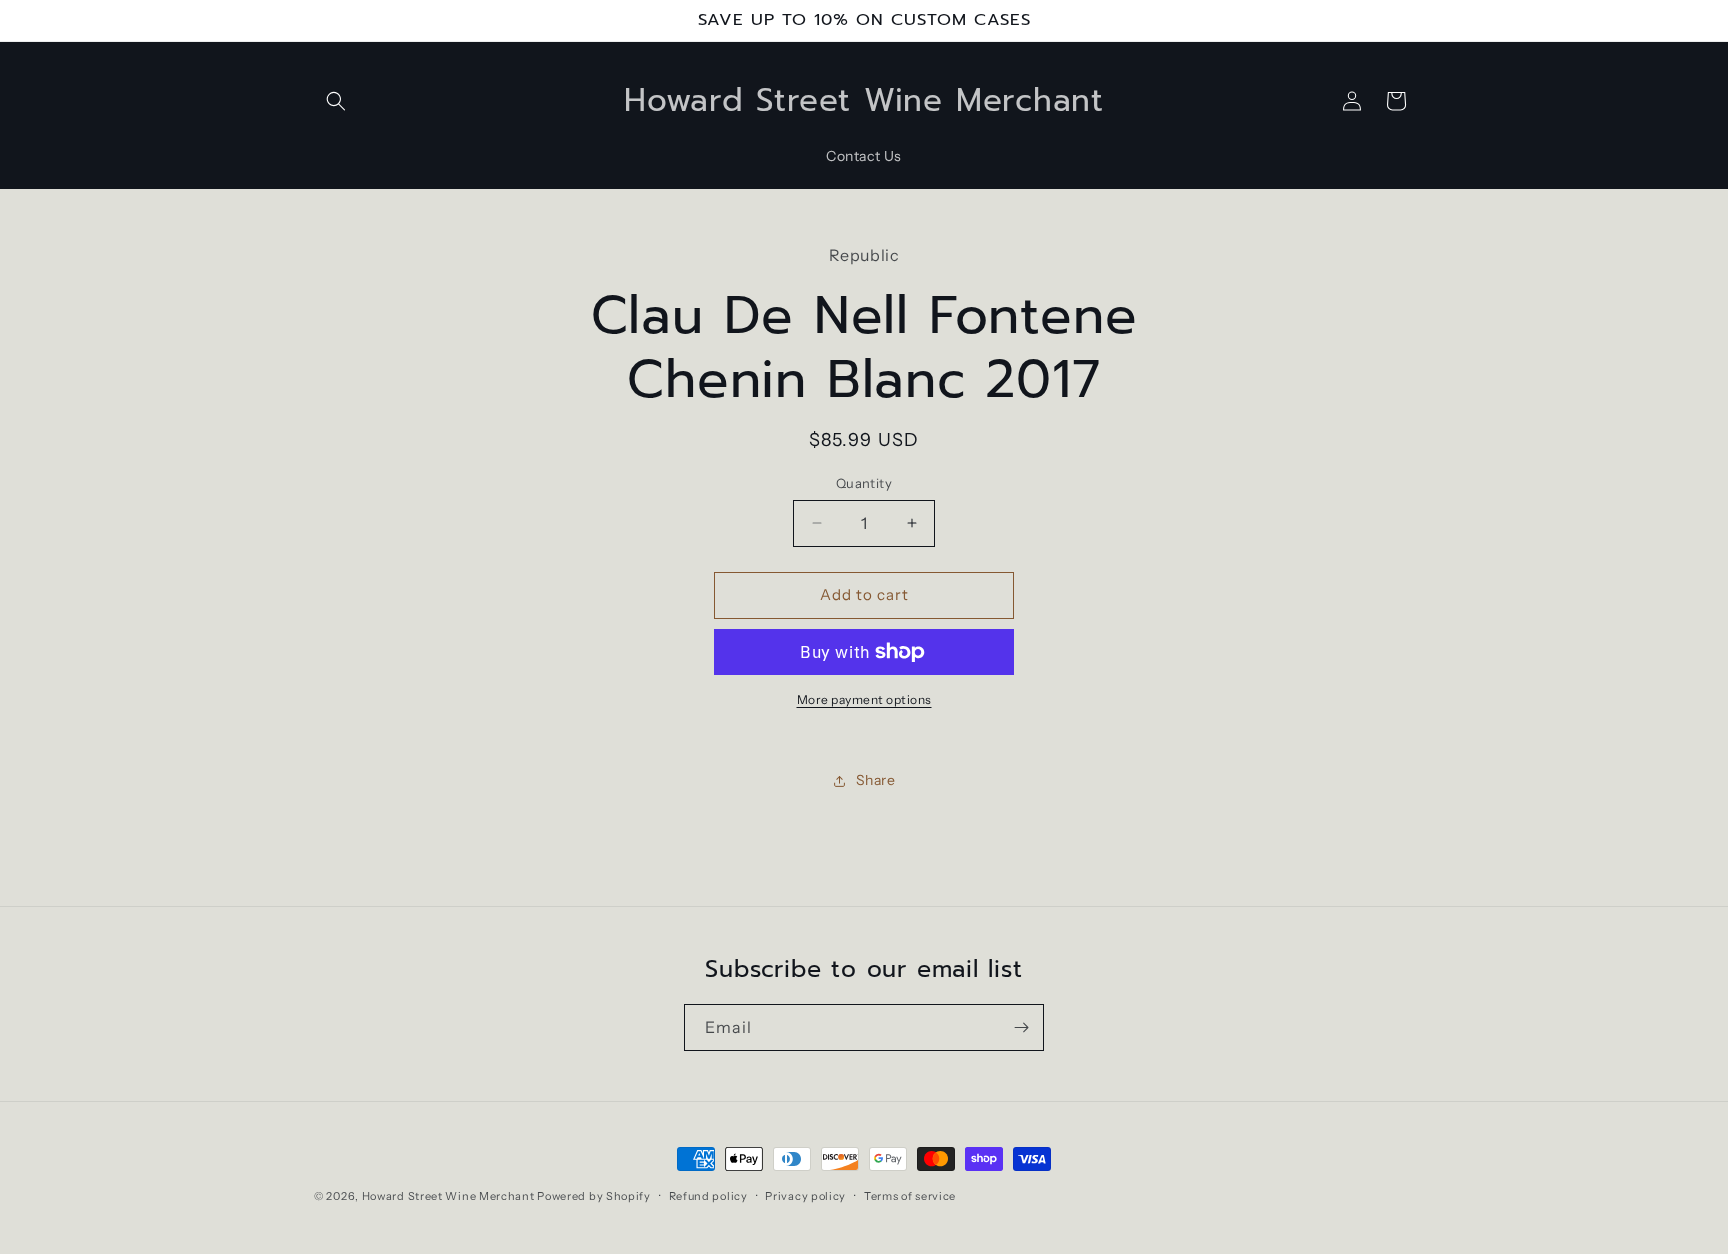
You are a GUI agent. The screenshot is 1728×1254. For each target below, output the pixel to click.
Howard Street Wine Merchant (448, 1196)
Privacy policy (805, 1196)
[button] (336, 101)
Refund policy (708, 1196)
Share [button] (876, 780)
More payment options (864, 699)
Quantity (864, 483)
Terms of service (910, 1196)
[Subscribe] (1021, 1027)
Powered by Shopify (594, 1196)
